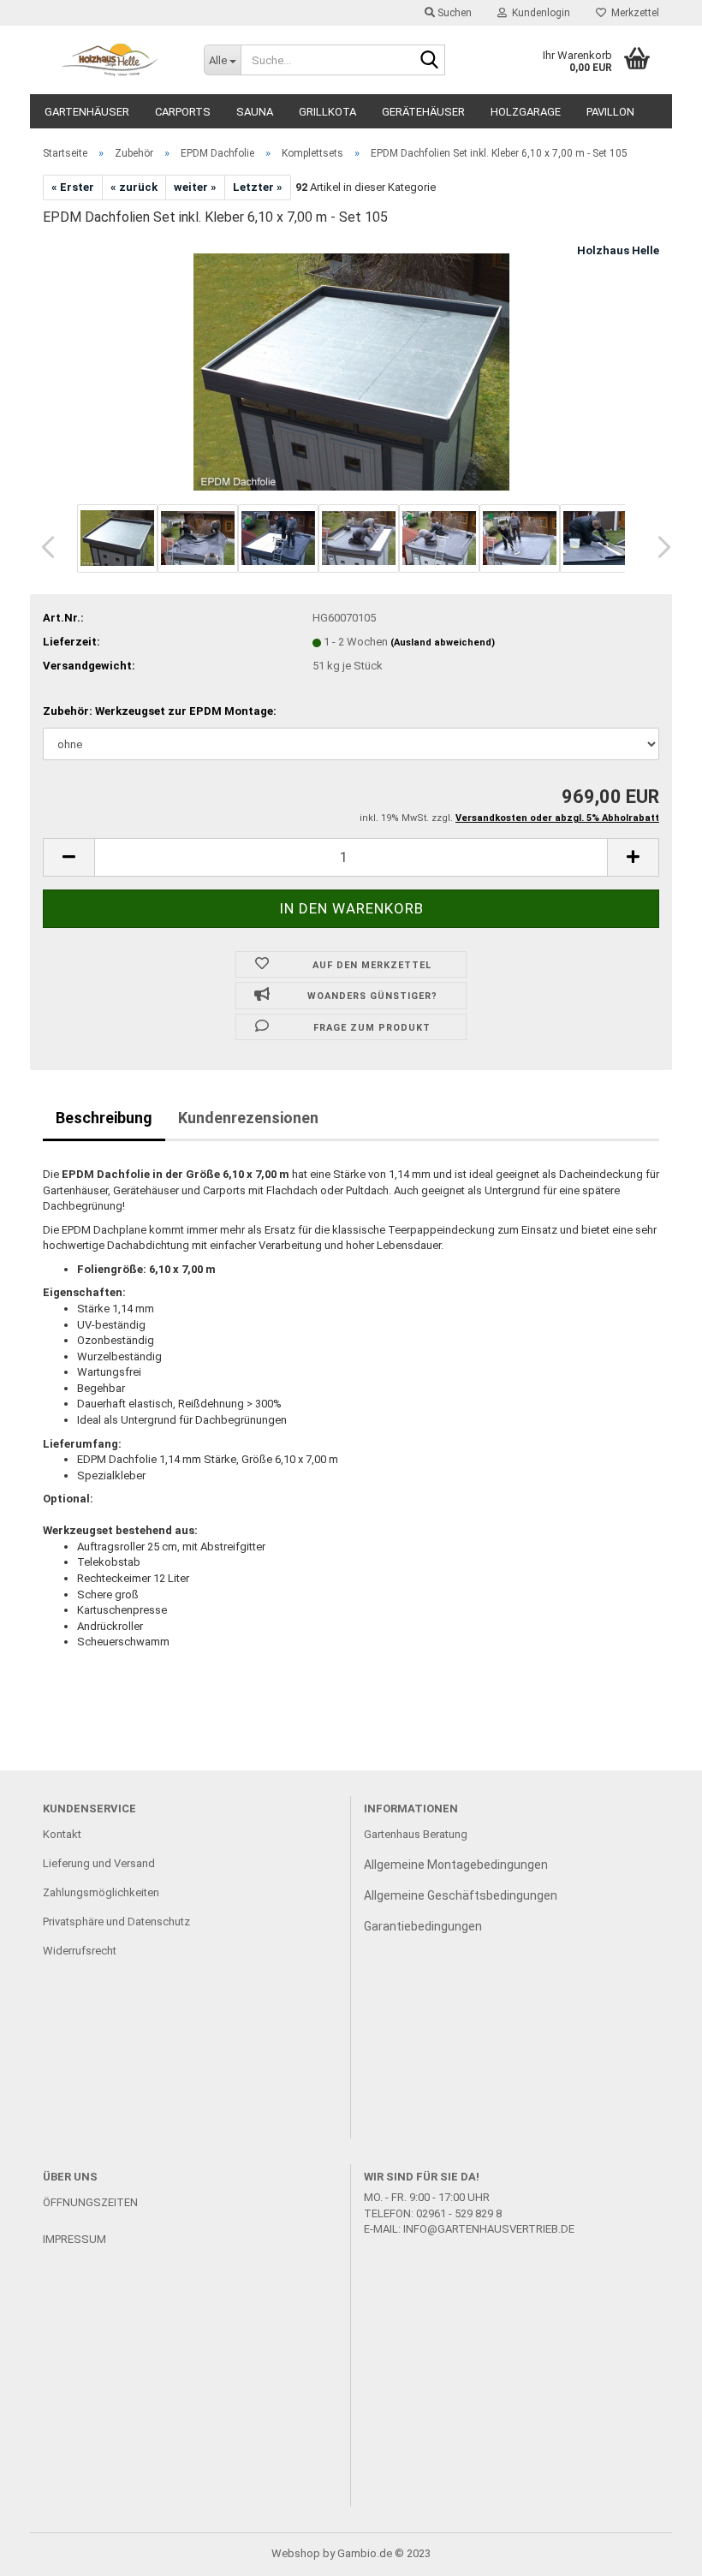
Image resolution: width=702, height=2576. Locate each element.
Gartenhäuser (87, 112)
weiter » (195, 187)
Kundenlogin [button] (538, 13)
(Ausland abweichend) (443, 643)
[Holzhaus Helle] (110, 60)
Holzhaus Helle (618, 250)
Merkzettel (633, 13)
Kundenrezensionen (248, 1118)
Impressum (74, 2239)
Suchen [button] (453, 13)
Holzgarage (526, 112)
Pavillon (610, 112)
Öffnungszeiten (90, 2202)
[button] (43, 547)
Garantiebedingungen (423, 1926)
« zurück (134, 187)
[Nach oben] (655, 2550)
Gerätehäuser (423, 112)
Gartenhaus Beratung (417, 1834)
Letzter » (258, 187)
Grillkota (327, 112)
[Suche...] (429, 61)
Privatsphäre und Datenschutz (116, 1922)
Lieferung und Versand (99, 1863)
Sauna (255, 112)
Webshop (296, 2553)
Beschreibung (104, 1118)
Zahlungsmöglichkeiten (101, 1892)
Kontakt (62, 1834)
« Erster (73, 187)
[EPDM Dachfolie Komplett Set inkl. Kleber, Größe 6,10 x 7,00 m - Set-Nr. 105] (351, 370)
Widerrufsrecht (80, 1951)
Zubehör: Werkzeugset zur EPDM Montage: (160, 711)
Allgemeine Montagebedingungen (456, 1865)
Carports (183, 112)
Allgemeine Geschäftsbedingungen (461, 1895)
